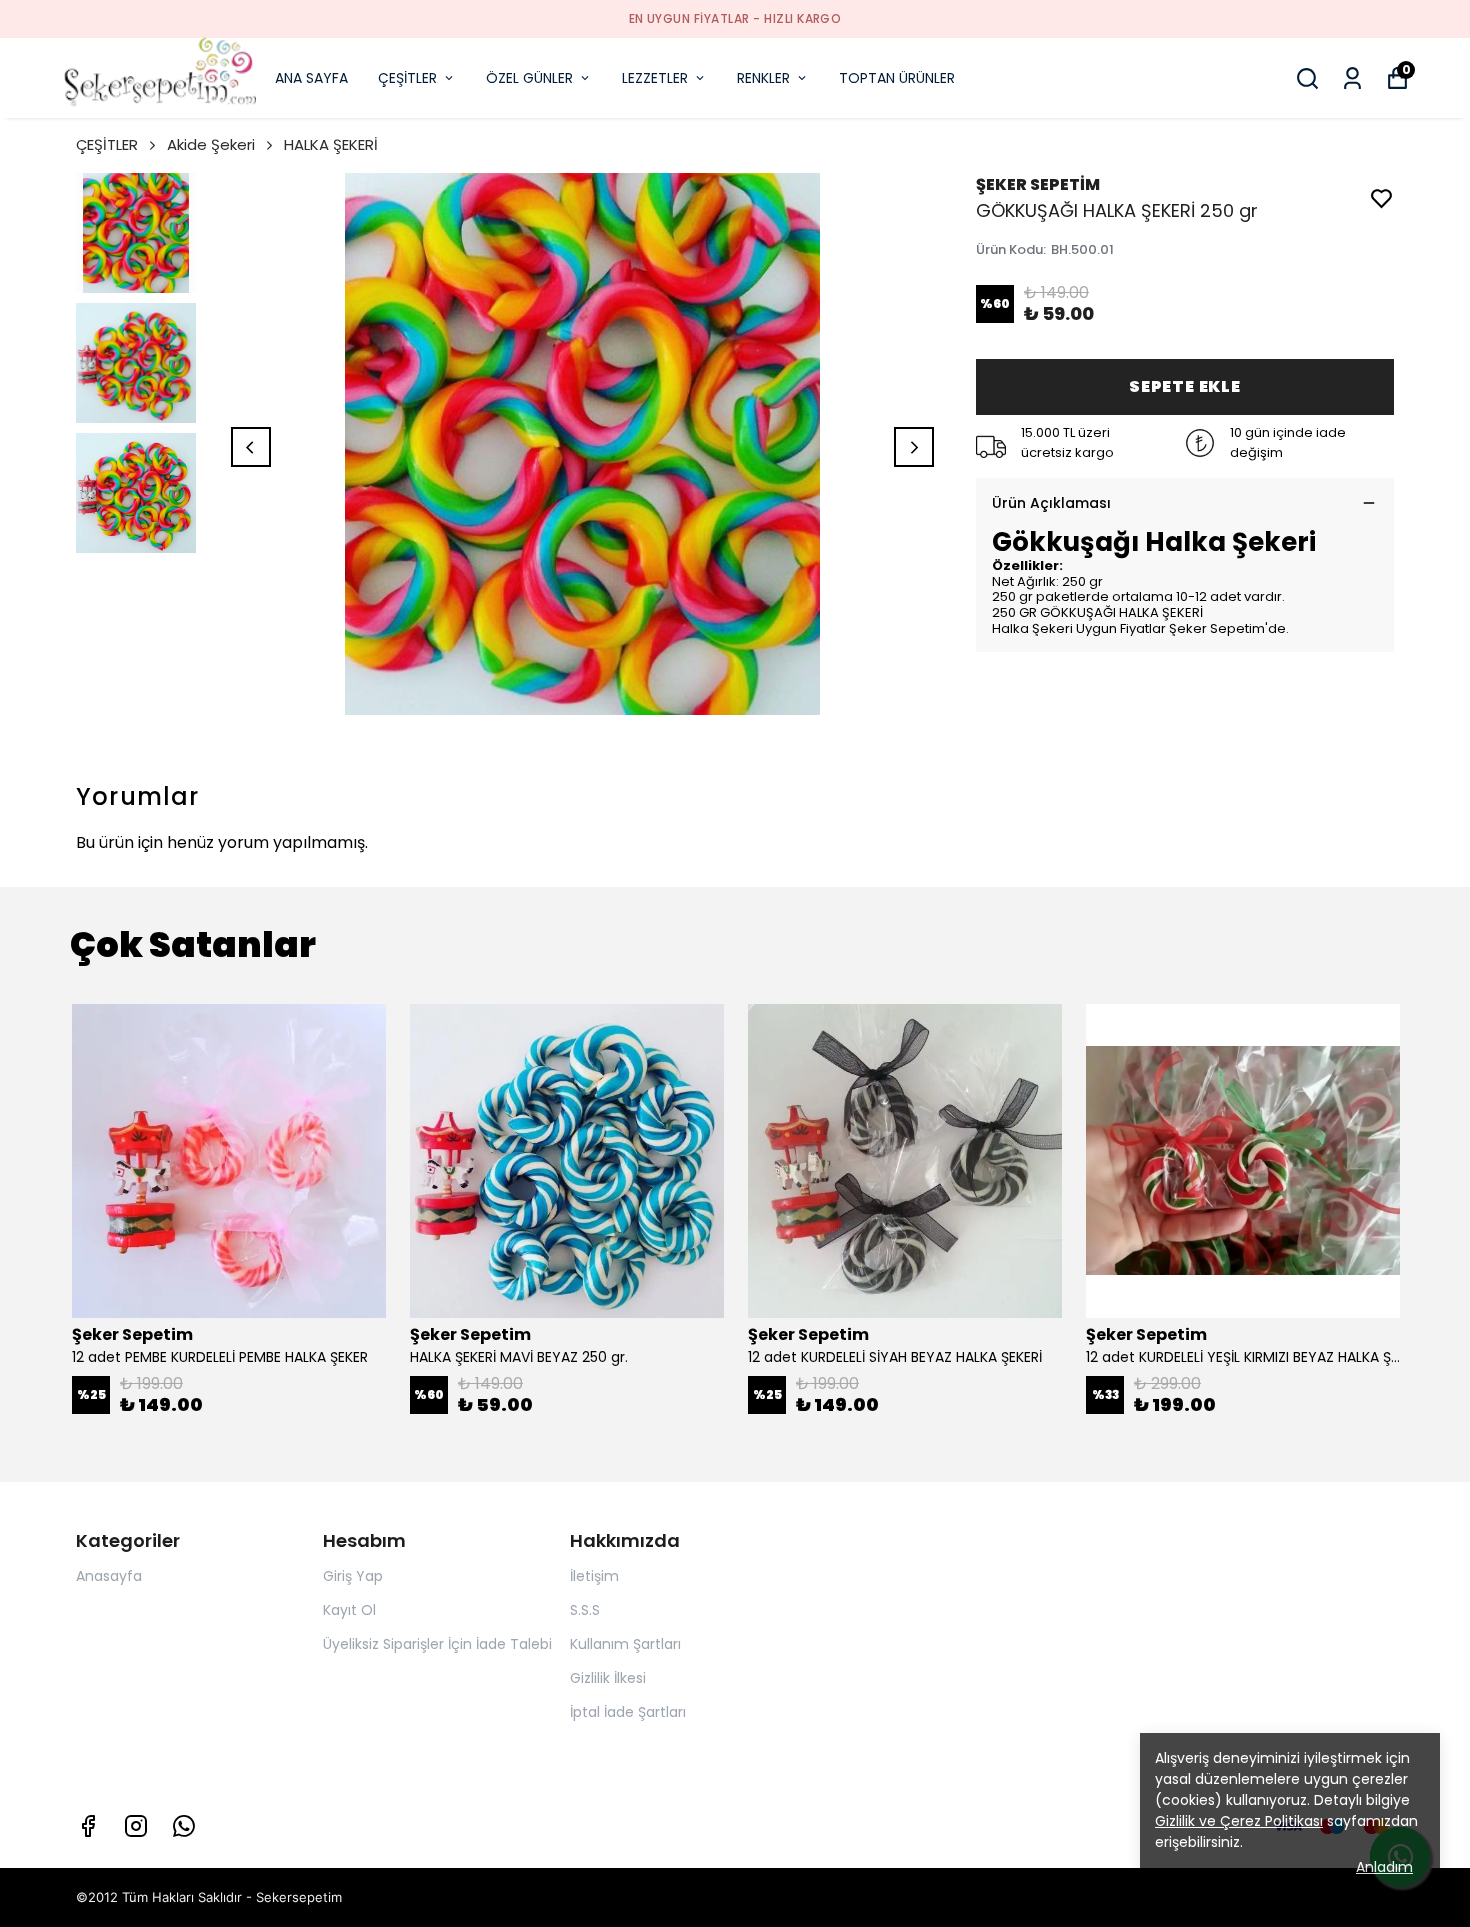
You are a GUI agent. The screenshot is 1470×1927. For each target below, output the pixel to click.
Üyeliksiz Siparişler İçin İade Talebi (437, 1644)
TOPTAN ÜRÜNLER (897, 78)
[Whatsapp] (184, 1826)
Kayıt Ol (349, 1610)
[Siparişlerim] (1352, 78)
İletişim (594, 1576)
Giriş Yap (353, 1576)
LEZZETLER (655, 78)
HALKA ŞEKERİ (331, 144)
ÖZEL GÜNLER (529, 78)
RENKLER (763, 78)
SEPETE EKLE (1185, 386)
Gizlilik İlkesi (608, 1678)
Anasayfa (109, 1576)
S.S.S (585, 1610)
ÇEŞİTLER (407, 78)
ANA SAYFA (311, 78)
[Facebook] (88, 1826)
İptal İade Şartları (628, 1712)
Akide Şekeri (211, 144)
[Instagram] (136, 1826)
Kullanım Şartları (625, 1644)
